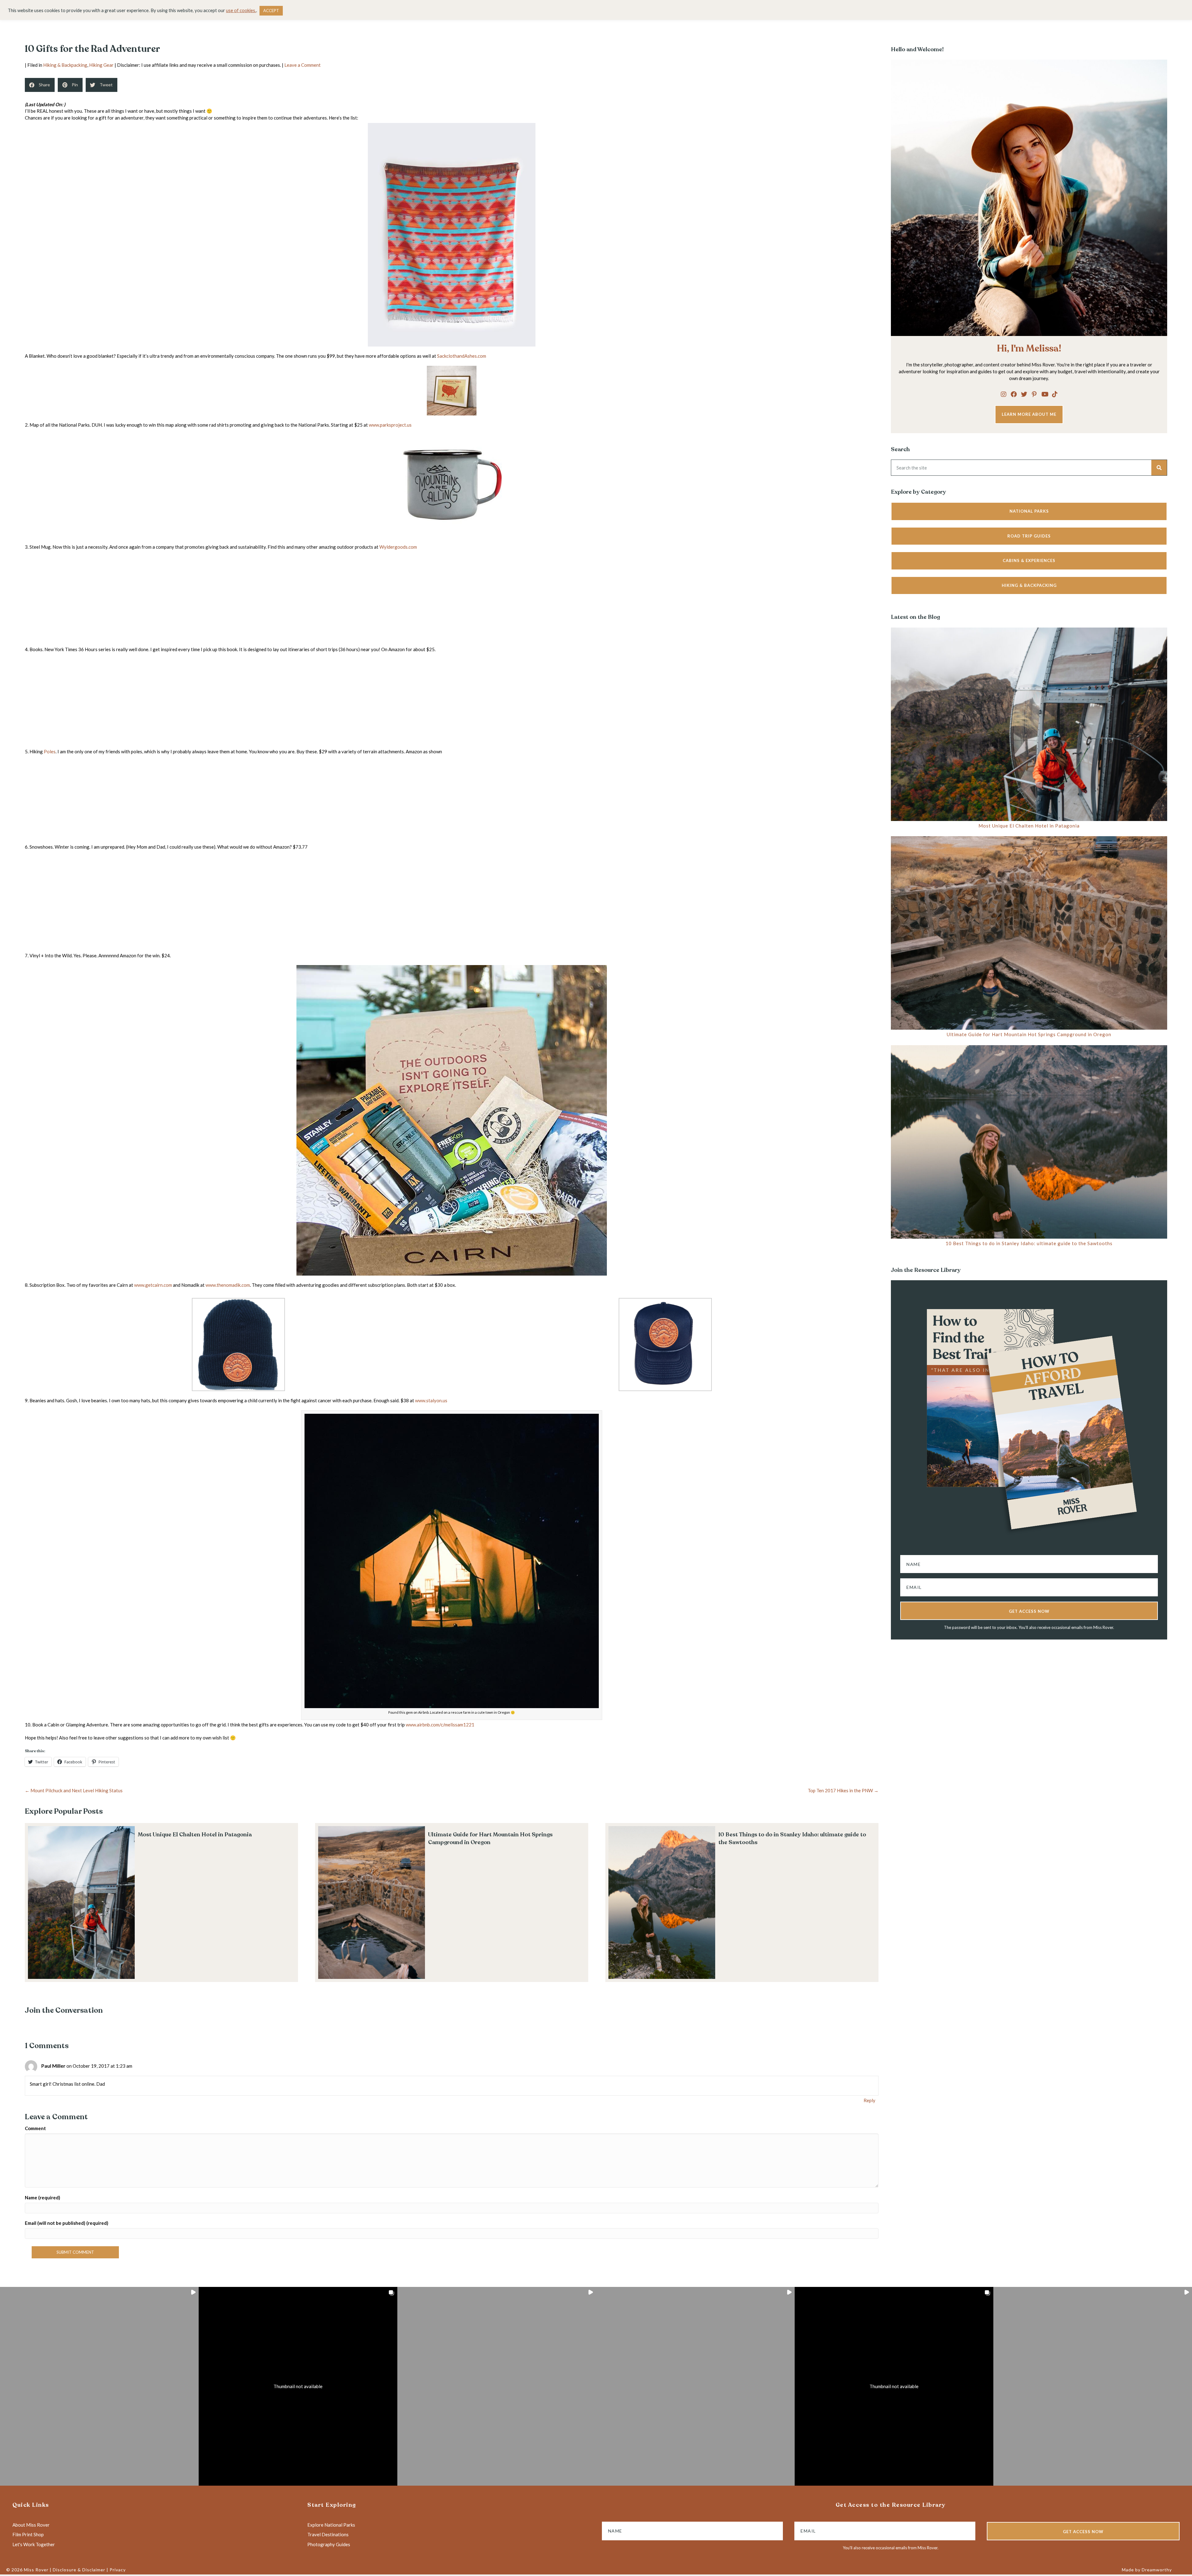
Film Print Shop (28, 2534)
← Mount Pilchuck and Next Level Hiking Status (74, 1790)
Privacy (118, 2570)
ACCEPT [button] (271, 11)
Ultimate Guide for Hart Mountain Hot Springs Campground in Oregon (490, 1838)
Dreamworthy (1157, 2570)
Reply (869, 2100)
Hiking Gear (101, 65)
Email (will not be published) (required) (67, 2223)
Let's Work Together (34, 2544)
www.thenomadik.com (228, 1285)
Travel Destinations (328, 2534)
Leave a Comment (303, 65)
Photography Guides (329, 2544)
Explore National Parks (331, 2525)
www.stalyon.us (431, 1400)
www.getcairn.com (153, 1285)
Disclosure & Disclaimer (79, 2570)
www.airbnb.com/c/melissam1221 (440, 1725)
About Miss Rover (31, 2525)
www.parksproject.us (390, 425)
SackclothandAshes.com (462, 356)
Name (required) (43, 2197)
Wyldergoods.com (398, 547)
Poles (50, 751)
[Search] (1159, 468)
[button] (1004, 394)
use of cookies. (241, 10)
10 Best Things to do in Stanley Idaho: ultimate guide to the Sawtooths (1029, 1243)
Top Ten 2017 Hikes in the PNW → (843, 1790)
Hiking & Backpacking (65, 65)
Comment (35, 2128)
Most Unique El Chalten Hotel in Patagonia (195, 1834)
